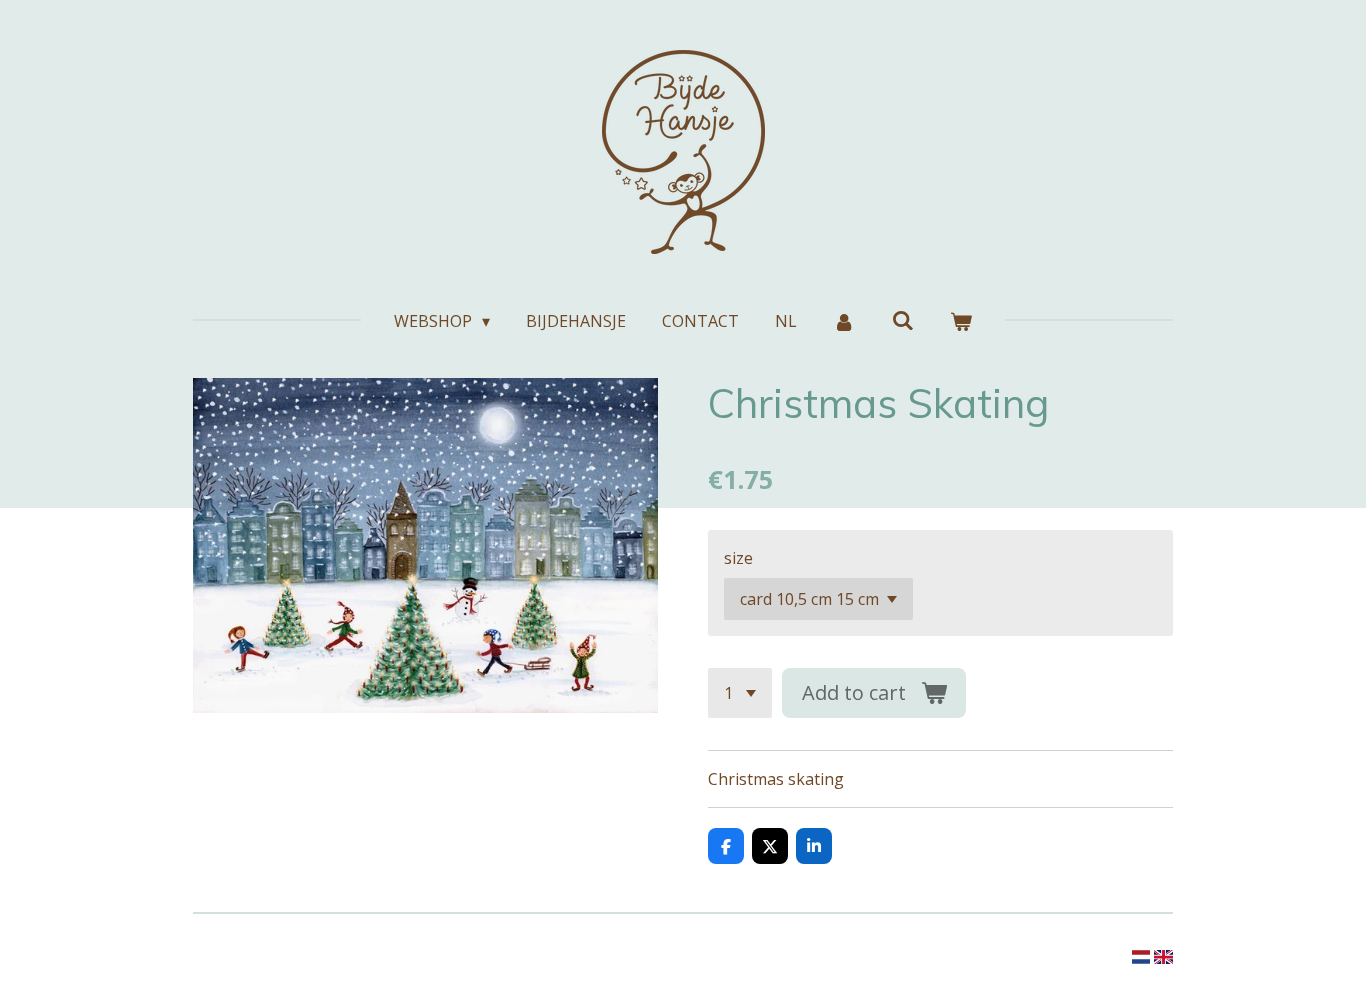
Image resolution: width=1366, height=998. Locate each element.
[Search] (903, 320)
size (738, 558)
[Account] (844, 321)
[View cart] (961, 321)
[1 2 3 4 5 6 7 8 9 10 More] (740, 693)
